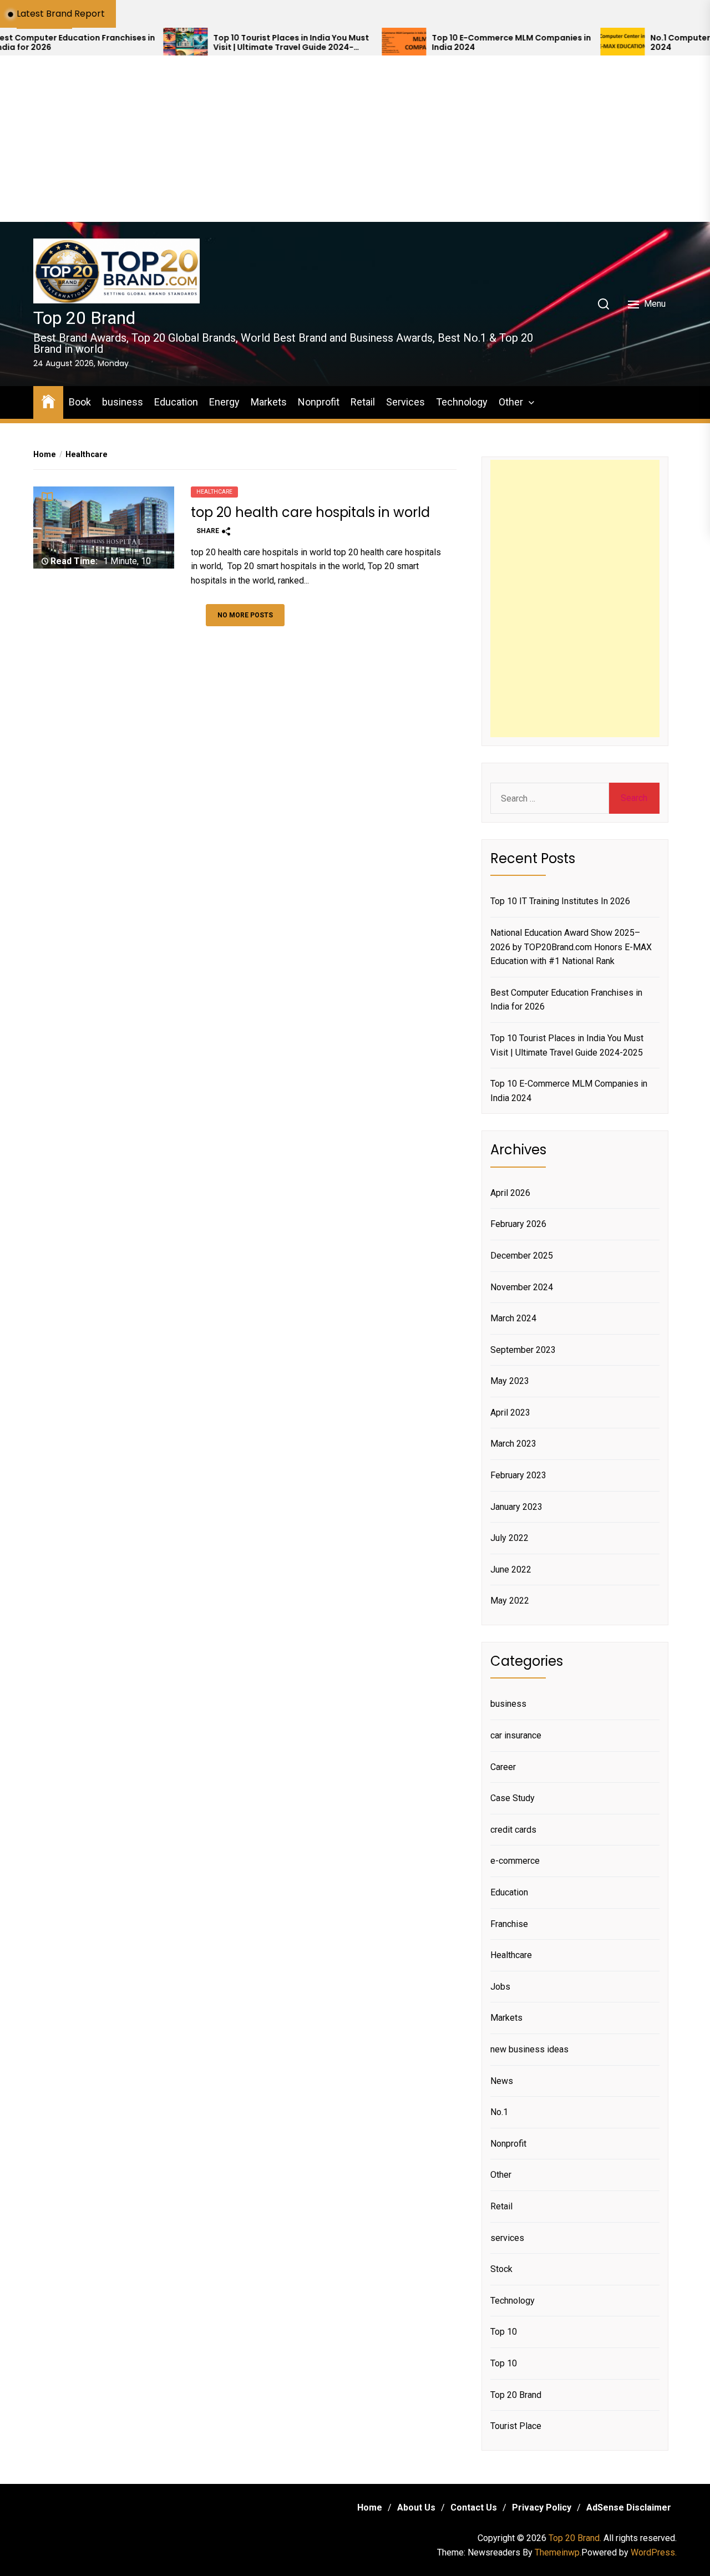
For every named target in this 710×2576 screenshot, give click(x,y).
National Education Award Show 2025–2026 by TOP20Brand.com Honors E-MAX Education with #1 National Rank (571, 947)
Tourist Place (516, 2426)
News (502, 2081)
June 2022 (511, 1570)
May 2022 (510, 1601)
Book (80, 402)
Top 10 (504, 2332)
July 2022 (509, 1538)
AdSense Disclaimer (629, 2507)
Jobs (500, 1987)
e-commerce (515, 1861)
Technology (462, 402)
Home (370, 2507)
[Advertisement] (355, 139)
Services (405, 402)
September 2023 (523, 1350)
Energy (224, 402)
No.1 (499, 2112)
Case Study (513, 1798)
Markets (269, 402)
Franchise (509, 1924)
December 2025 (522, 1256)
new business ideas (529, 2049)
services (507, 2238)
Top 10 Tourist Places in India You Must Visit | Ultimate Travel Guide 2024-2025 (227, 43)
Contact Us (474, 2507)
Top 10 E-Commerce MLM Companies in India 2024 (447, 43)
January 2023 (516, 1507)
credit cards (513, 1830)
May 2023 (510, 1381)
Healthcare (214, 492)
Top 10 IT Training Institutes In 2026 (560, 901)
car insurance (516, 1735)
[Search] (603, 304)
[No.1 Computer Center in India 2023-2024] (558, 42)
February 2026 (518, 1224)
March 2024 (513, 1318)
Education (176, 402)
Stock (501, 2269)
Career (503, 1767)
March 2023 (513, 1444)
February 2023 (518, 1475)
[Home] (48, 401)
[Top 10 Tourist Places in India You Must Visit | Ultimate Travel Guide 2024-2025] (121, 42)
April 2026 (510, 1193)
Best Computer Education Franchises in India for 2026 (566, 1000)
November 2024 (522, 1287)
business (123, 402)
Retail (363, 402)
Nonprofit (319, 402)
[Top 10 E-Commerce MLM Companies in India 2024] (339, 42)
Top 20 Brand (84, 318)
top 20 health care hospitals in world (310, 512)
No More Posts (245, 615)
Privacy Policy (542, 2507)
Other (511, 402)
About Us (416, 2507)
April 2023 (510, 1413)
